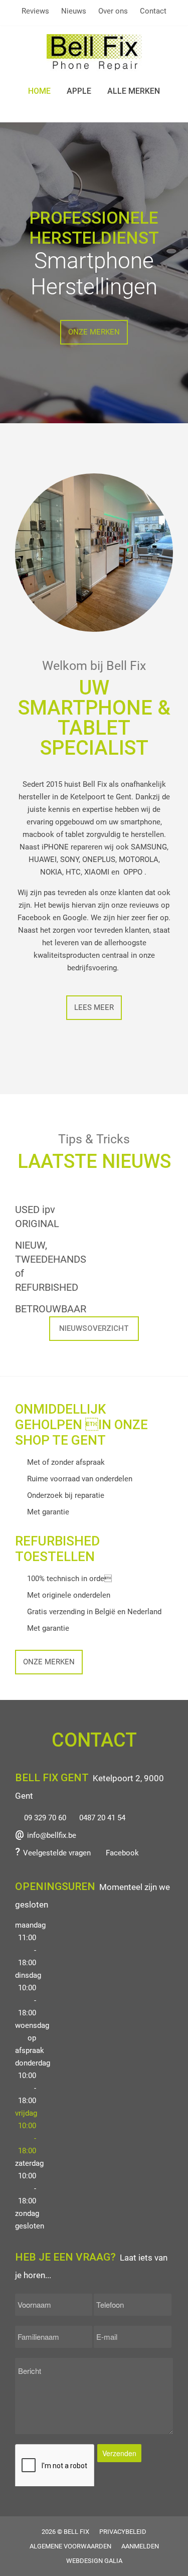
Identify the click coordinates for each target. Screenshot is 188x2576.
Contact (153, 11)
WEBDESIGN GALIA (94, 2561)
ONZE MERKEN (94, 332)
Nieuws (74, 11)
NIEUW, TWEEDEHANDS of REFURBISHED (51, 1266)
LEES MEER (94, 1007)
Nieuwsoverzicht (94, 1328)
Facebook (122, 1853)
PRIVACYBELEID (123, 2532)
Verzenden (119, 2453)
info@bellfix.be (52, 1835)
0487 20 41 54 (102, 1818)
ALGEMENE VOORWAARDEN (70, 2546)
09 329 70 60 (45, 1818)
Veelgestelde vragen (57, 1853)
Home (39, 91)
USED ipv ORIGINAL (37, 1217)
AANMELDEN (140, 2546)
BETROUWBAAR (51, 1309)
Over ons (113, 11)
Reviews (35, 11)
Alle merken (134, 91)
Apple (79, 91)
